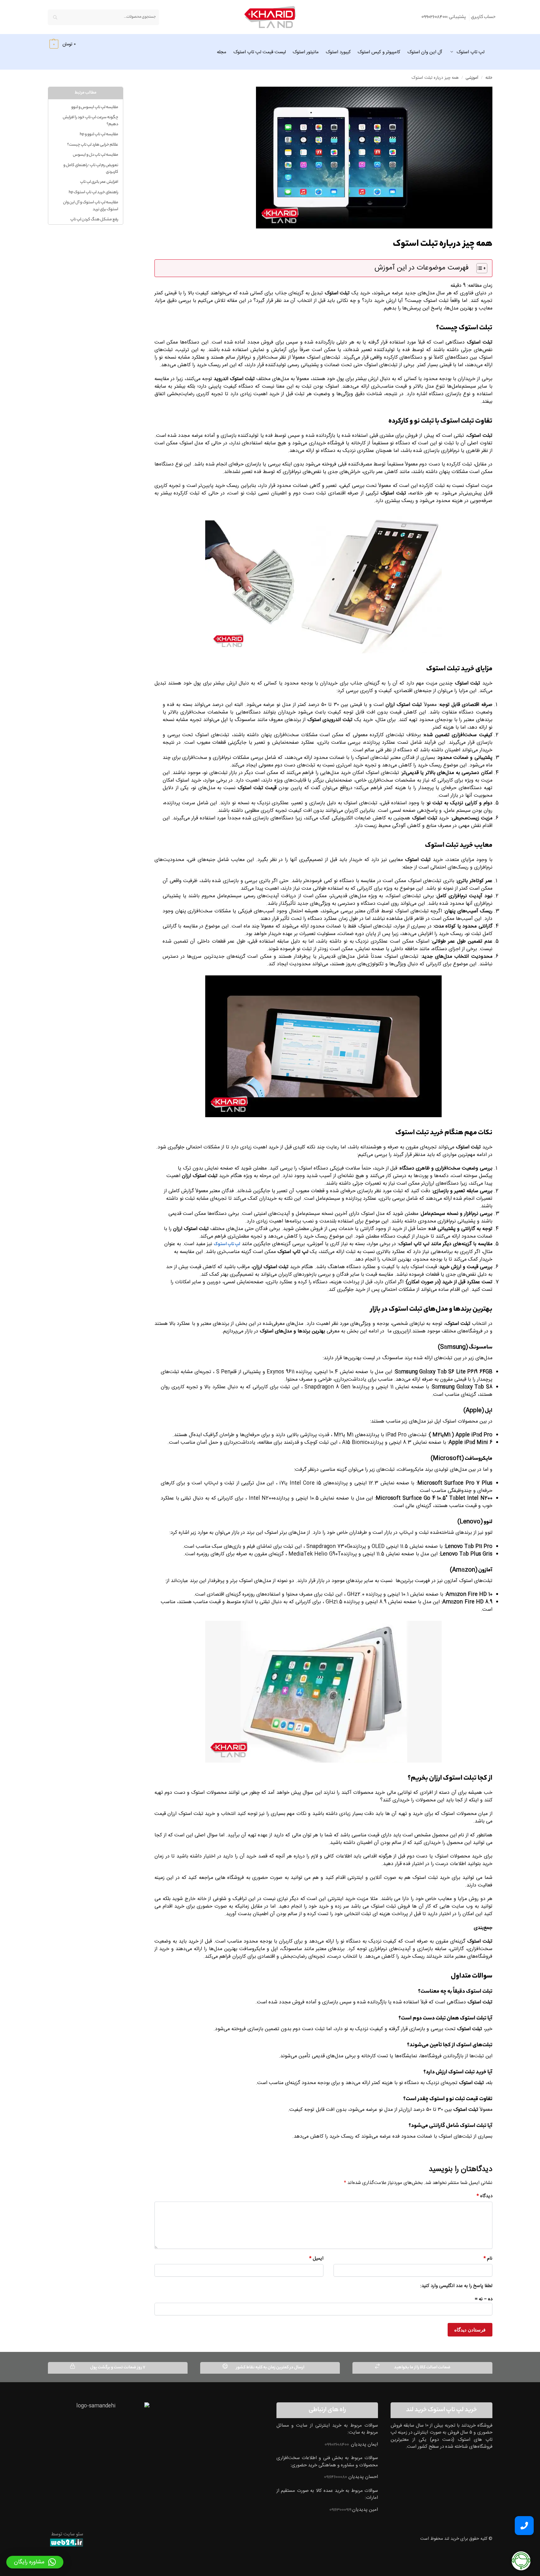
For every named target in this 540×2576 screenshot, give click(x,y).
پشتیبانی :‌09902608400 (444, 17)
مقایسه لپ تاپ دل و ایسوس (96, 155)
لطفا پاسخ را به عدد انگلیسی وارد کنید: (456, 2286)
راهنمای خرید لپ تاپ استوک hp (93, 192)
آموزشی (472, 78)
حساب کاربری (483, 17)
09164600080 (336, 2477)
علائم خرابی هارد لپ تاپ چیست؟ (93, 145)
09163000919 (341, 2510)
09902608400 (337, 2445)
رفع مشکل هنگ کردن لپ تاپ (94, 219)
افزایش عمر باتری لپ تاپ (99, 182)
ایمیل (316, 2259)
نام (488, 2259)
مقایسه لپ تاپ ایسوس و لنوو (95, 107)
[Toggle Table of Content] (479, 268)
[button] (62, 44)
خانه (489, 78)
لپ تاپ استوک (227, 1245)
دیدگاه (485, 2196)
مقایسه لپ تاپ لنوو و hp (99, 134)
